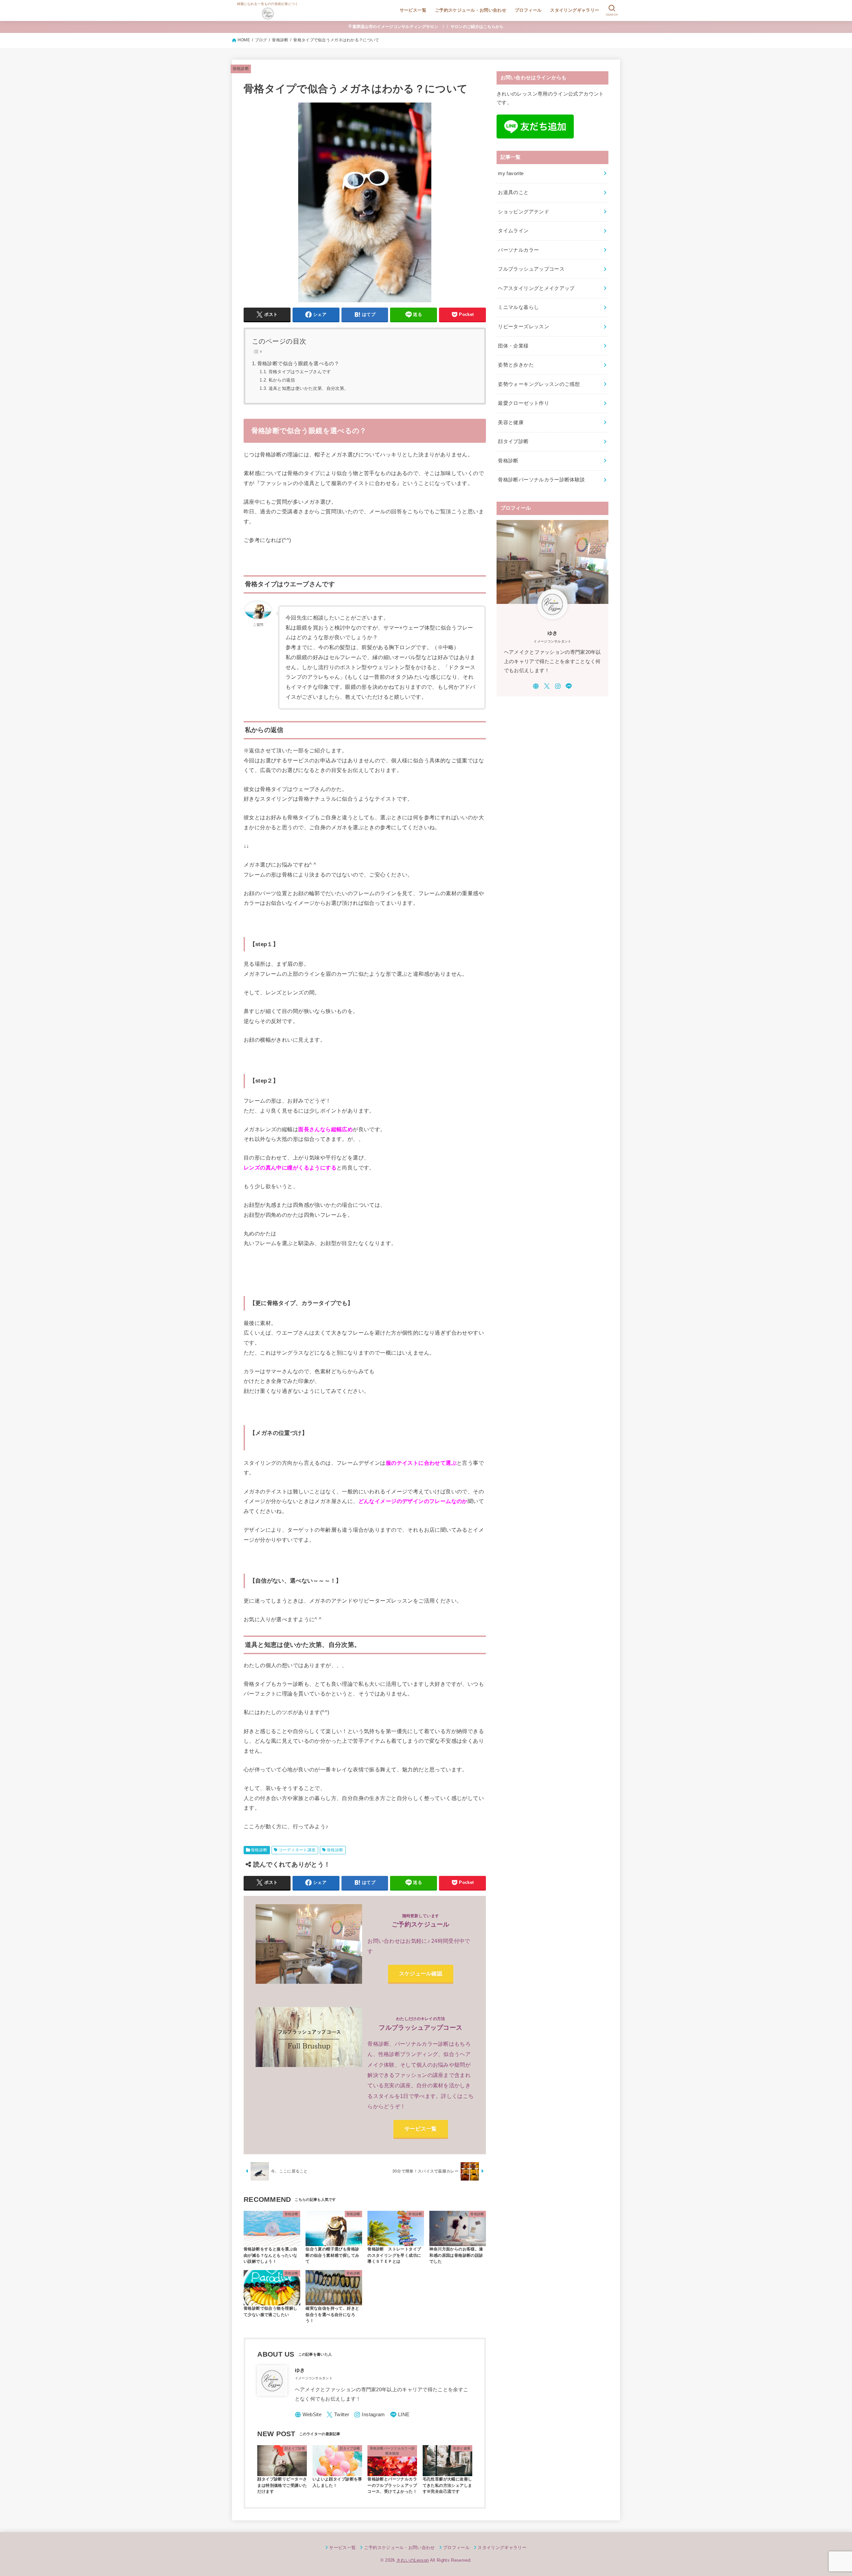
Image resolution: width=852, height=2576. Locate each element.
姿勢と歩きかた (516, 365)
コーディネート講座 (297, 1850)
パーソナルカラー (518, 250)
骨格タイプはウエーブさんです (300, 372)
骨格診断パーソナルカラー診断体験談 (541, 480)
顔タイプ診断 (513, 441)
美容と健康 (511, 422)
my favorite (511, 173)
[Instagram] (369, 2415)
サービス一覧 (413, 10)
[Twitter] (338, 2415)
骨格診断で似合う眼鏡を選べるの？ (298, 364)
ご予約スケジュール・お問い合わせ (471, 10)
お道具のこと (513, 192)
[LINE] (400, 2415)
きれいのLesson (413, 2560)
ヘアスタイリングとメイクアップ (536, 288)
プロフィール (528, 10)
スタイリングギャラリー (575, 10)
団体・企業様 (513, 346)
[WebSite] (308, 2415)
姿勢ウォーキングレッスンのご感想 (539, 384)
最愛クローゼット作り (524, 403)
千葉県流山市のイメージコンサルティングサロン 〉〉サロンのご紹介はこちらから (426, 27)
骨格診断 (241, 69)
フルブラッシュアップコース (531, 269)
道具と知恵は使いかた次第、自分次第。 (309, 388)
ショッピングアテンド (524, 212)
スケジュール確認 (421, 1973)
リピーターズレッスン (524, 327)
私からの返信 (282, 380)
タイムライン (513, 231)
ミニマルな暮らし (518, 307)
